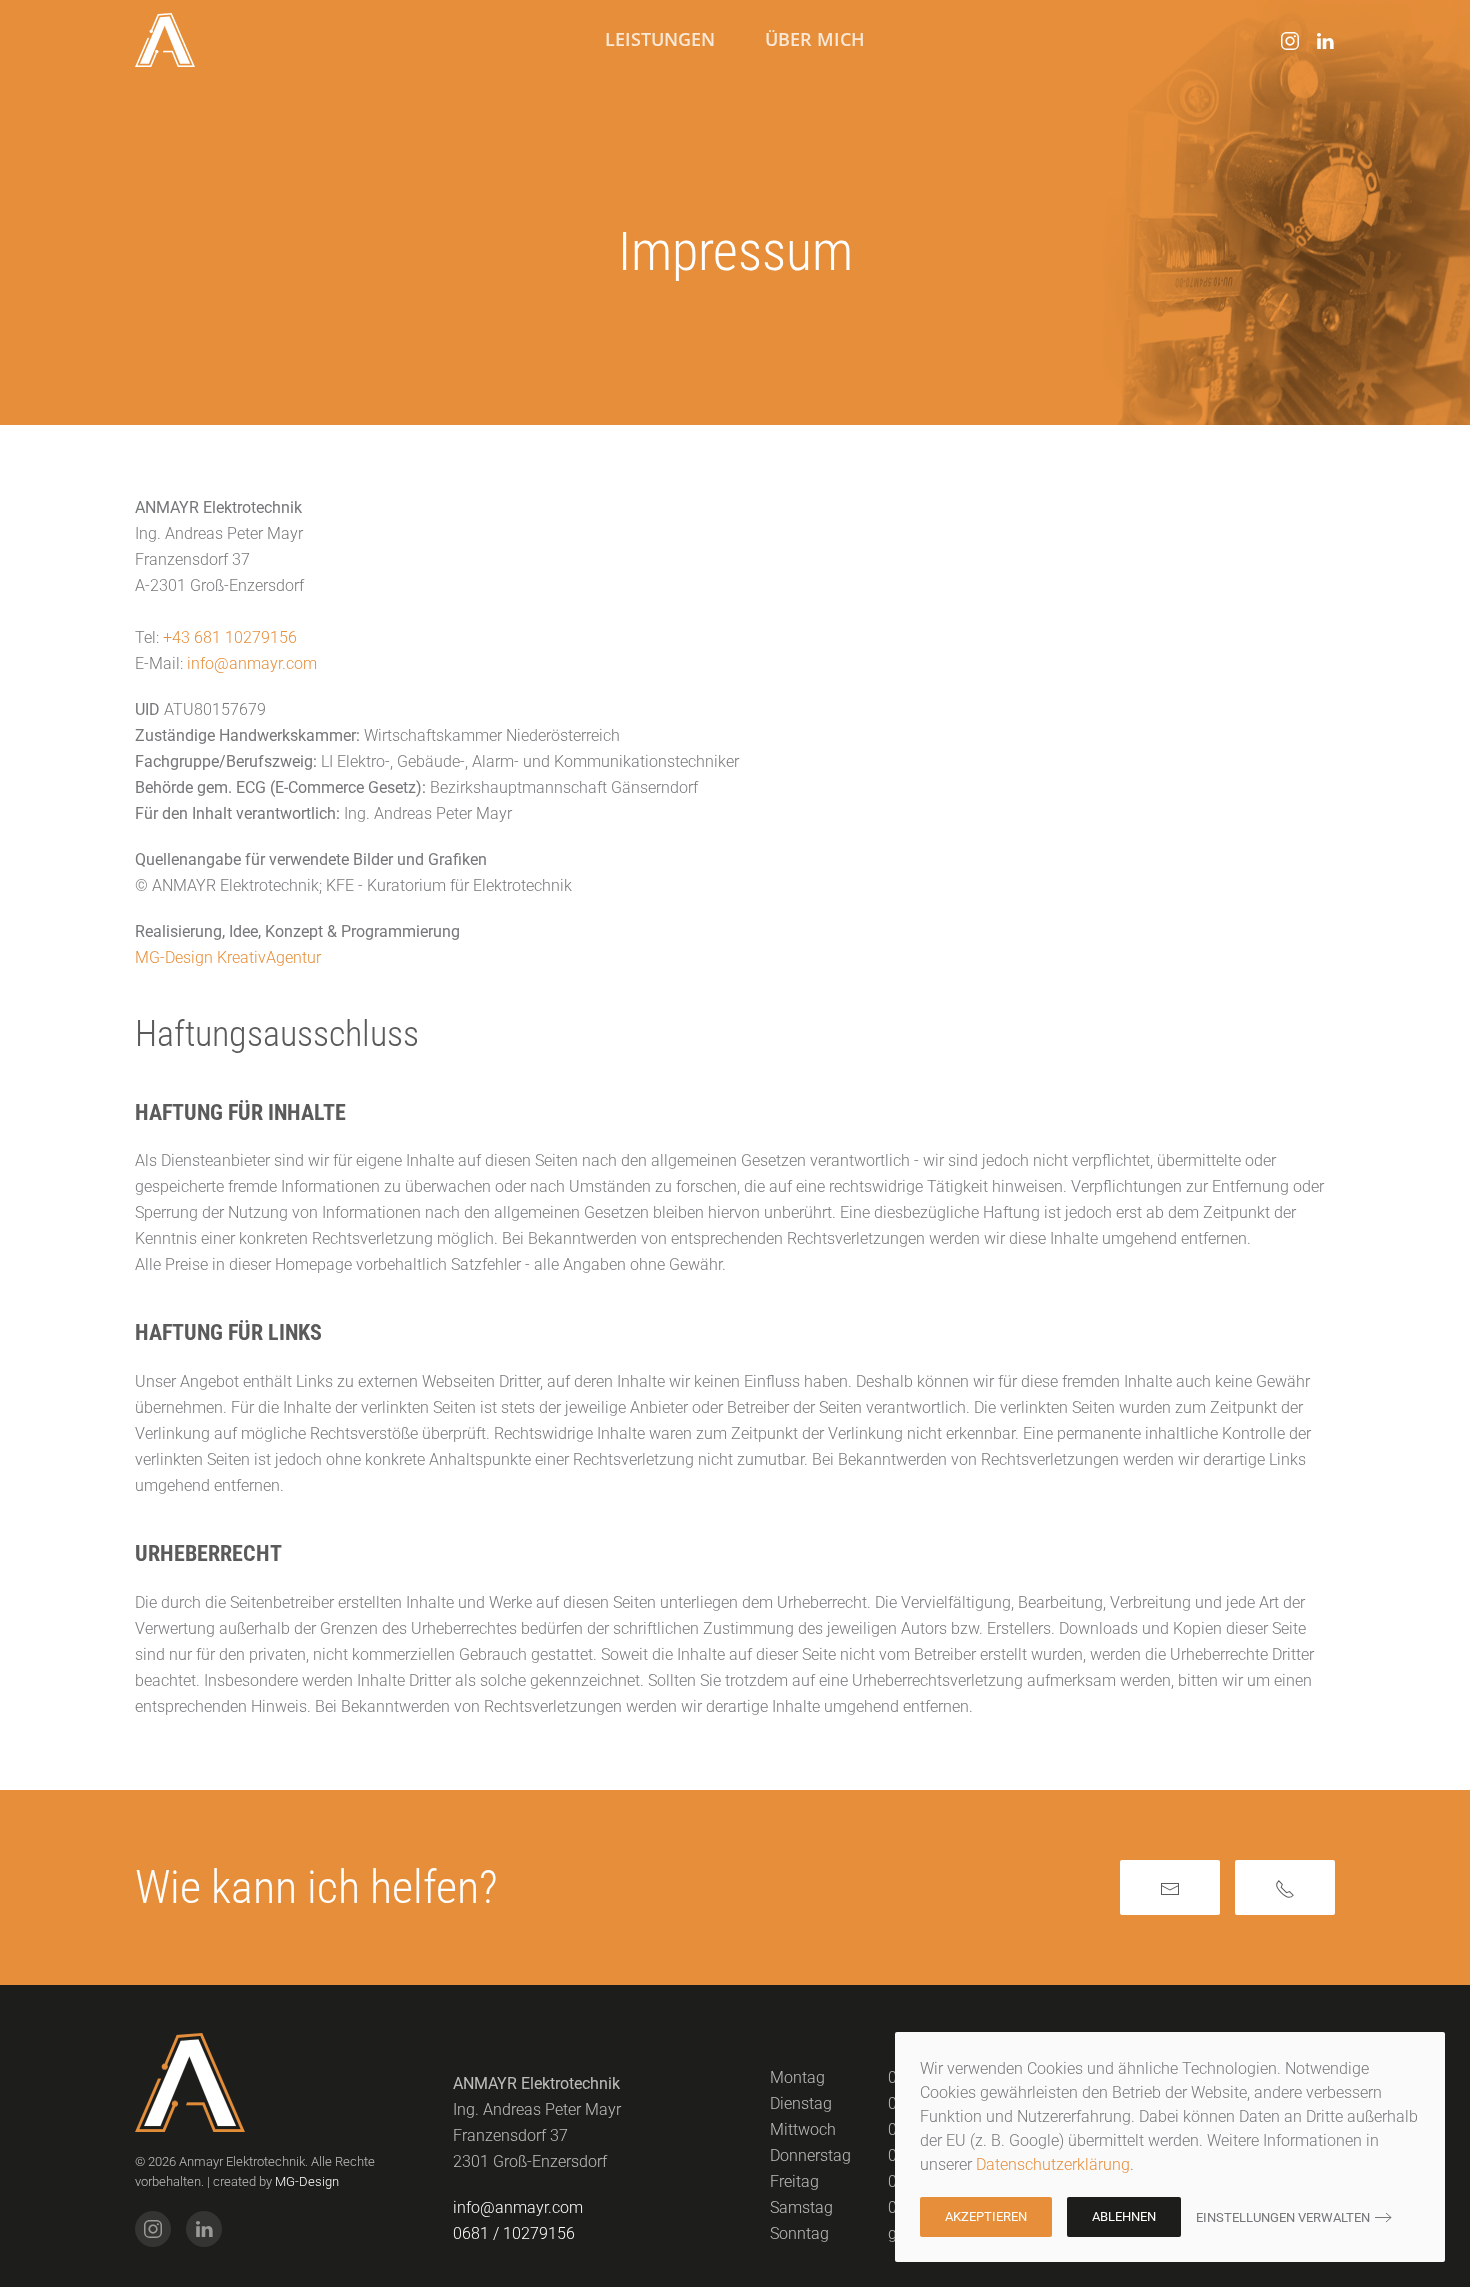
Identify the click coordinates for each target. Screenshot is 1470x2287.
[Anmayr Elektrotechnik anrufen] (1285, 1887)
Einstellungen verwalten (1283, 2217)
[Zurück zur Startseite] (165, 40)
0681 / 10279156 (514, 2233)
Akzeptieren (986, 2216)
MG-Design (307, 2181)
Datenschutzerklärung (1053, 2164)
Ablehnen (1124, 2216)
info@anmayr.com (252, 663)
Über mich (815, 39)
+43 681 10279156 (230, 637)
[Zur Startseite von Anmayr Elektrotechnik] (190, 2081)
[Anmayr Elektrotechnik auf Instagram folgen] (1290, 39)
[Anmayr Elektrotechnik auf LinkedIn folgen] (1325, 39)
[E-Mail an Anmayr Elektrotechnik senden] (1170, 1887)
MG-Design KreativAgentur (228, 957)
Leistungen (660, 39)
